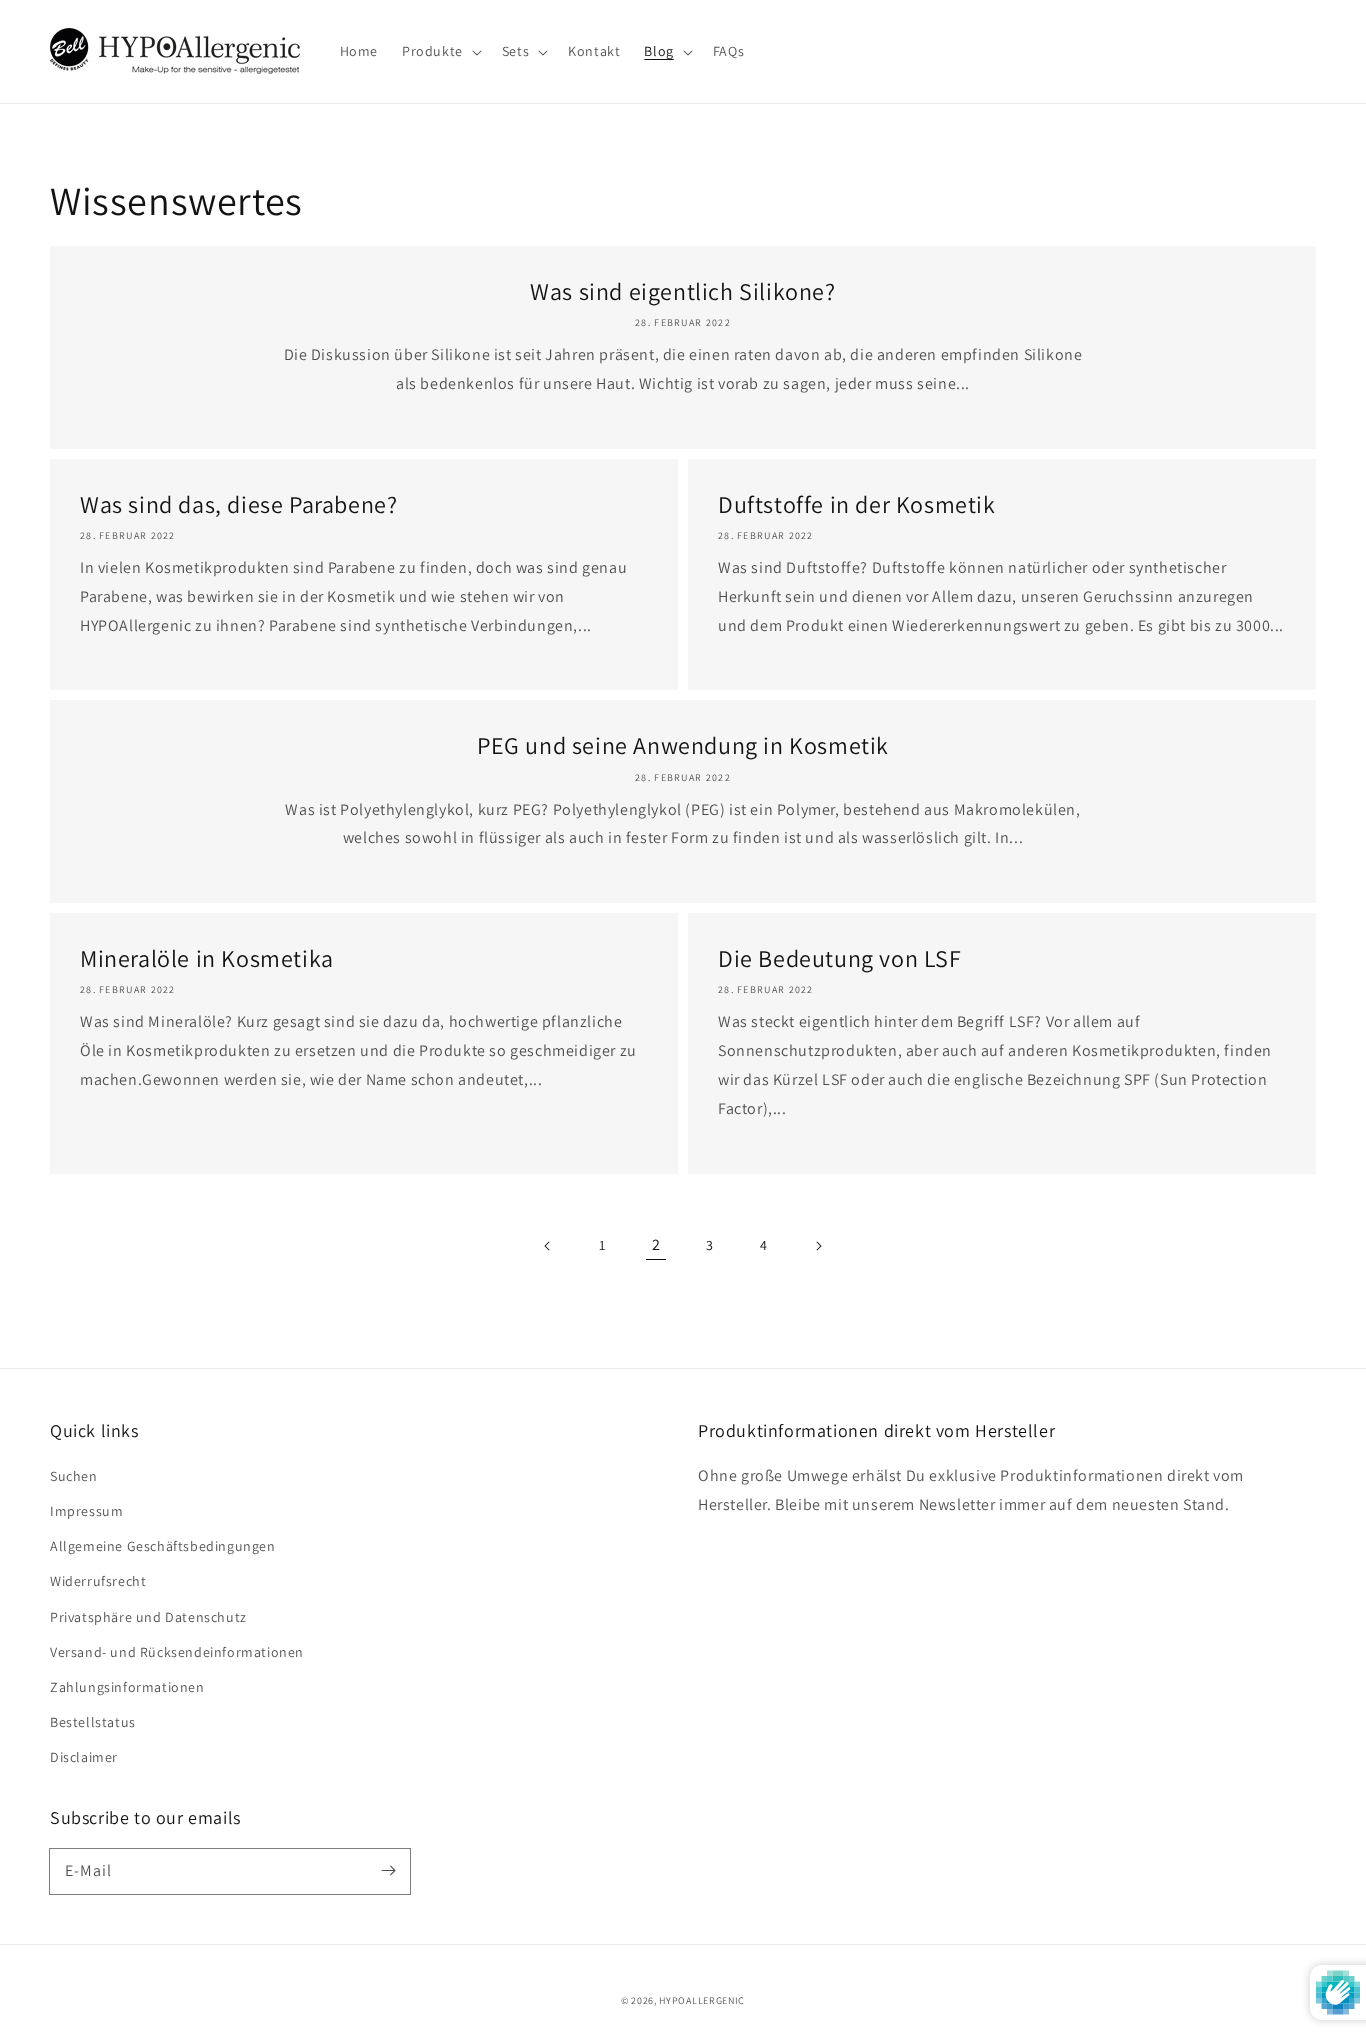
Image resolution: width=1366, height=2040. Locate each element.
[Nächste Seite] (818, 1246)
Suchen (74, 1476)
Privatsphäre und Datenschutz (148, 1617)
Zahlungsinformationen (127, 1687)
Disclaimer (84, 1757)
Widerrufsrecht (98, 1581)
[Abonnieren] (388, 1871)
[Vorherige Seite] (548, 1246)
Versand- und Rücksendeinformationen (177, 1652)
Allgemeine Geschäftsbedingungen (163, 1546)
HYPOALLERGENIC (702, 2000)
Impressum (86, 1511)
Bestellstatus (93, 1722)
